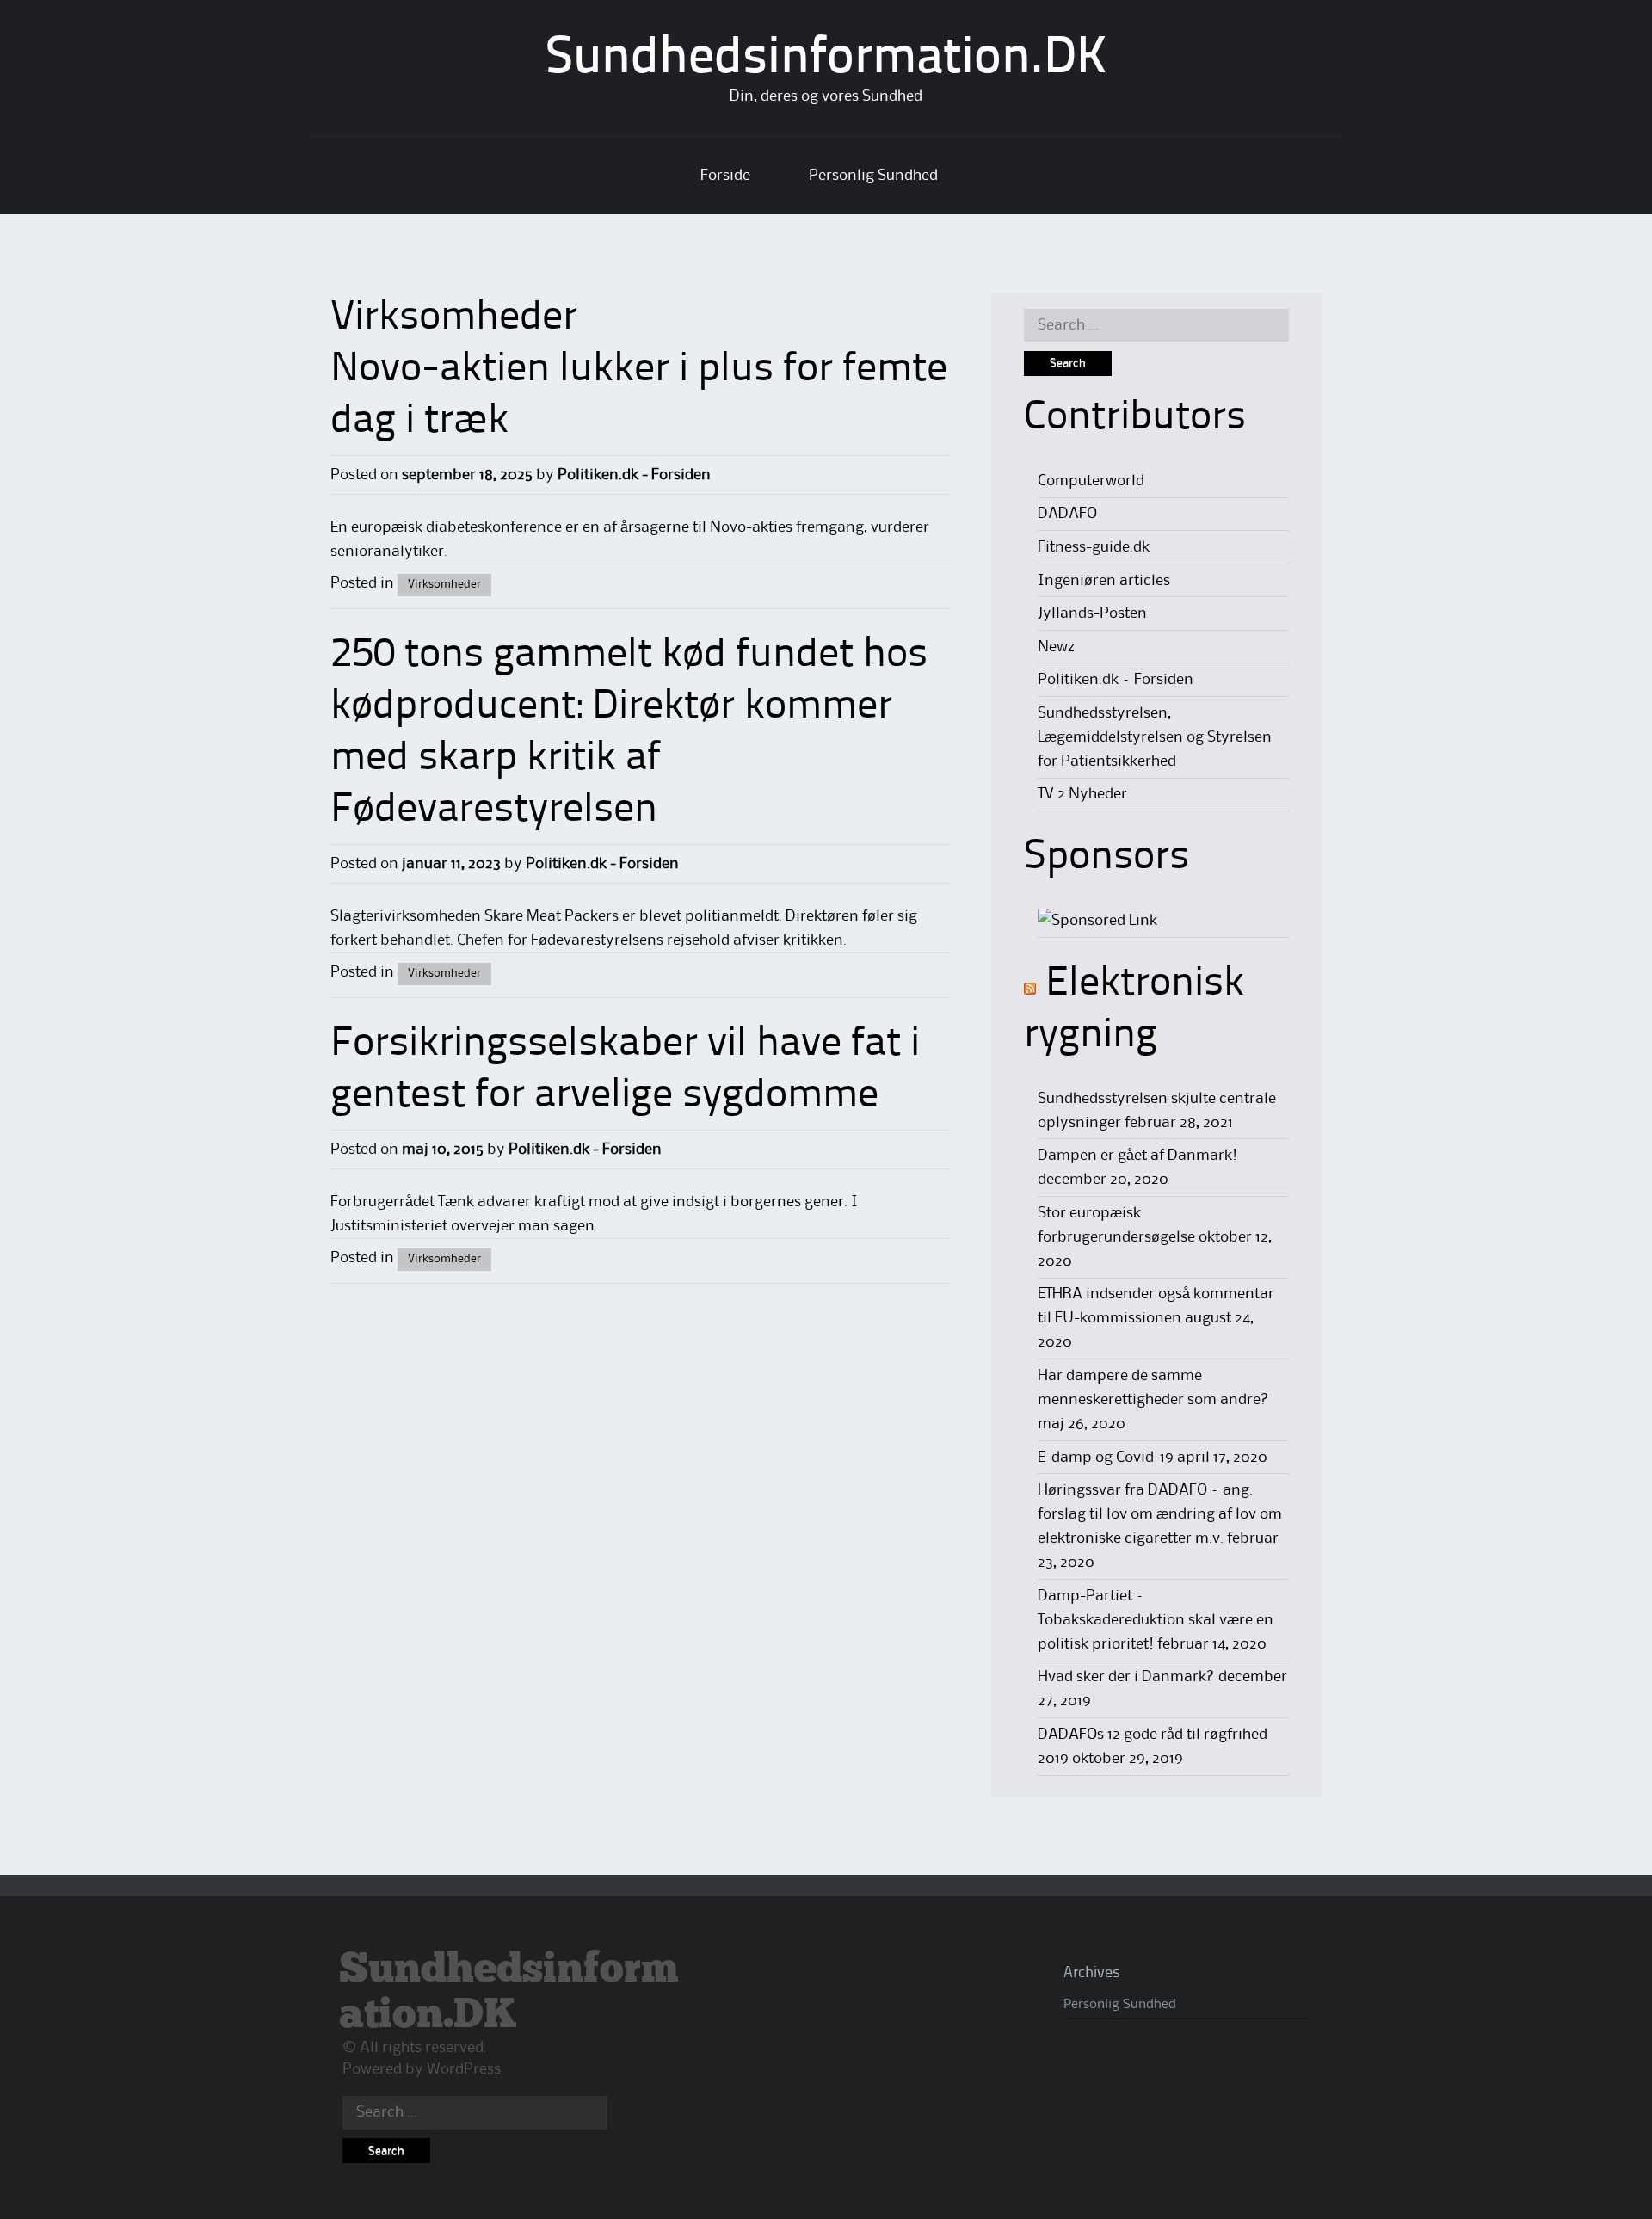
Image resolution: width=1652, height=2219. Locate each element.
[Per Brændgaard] (1097, 921)
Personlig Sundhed (873, 176)
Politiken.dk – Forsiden (1116, 680)
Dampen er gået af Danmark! (1137, 1156)
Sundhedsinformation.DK (826, 59)
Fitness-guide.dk (1094, 547)
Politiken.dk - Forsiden (634, 475)
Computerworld (1091, 481)
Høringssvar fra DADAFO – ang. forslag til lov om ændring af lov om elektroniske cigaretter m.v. (1160, 1514)
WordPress (464, 2069)
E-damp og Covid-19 (1106, 1458)
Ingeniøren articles (1104, 581)
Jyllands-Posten (1092, 613)
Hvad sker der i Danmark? (1126, 1677)
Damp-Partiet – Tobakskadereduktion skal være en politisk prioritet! (1156, 1620)
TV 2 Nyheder (1082, 794)
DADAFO (1067, 514)
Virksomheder (444, 584)
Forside (725, 176)
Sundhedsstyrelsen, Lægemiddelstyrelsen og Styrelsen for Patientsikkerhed (1155, 737)
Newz (1056, 647)
